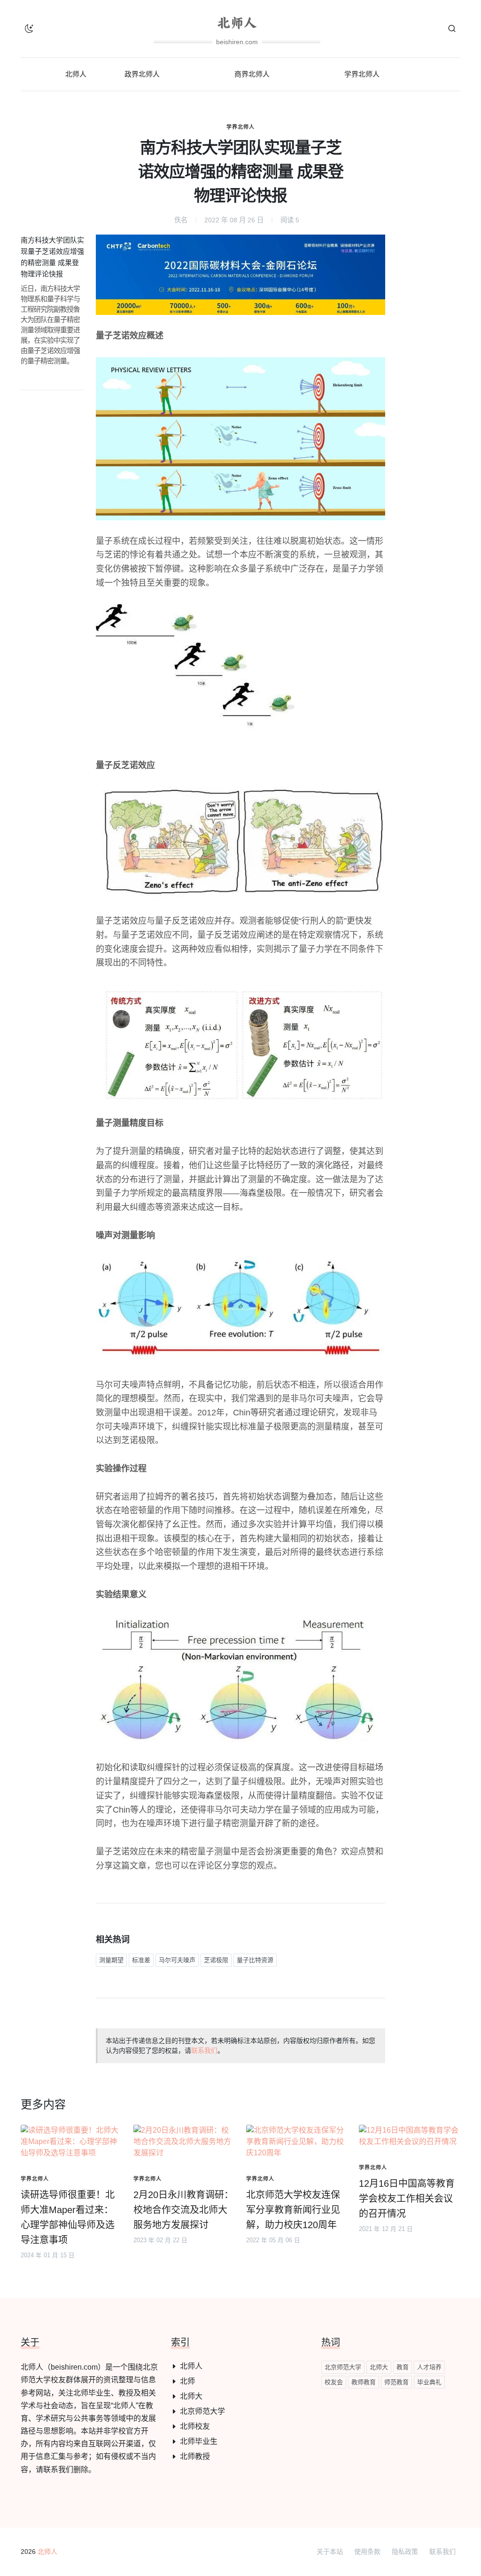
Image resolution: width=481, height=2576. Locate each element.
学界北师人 (240, 127)
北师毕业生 (199, 2441)
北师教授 (195, 2456)
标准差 (141, 1960)
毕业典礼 (429, 2382)
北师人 (191, 2366)
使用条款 (367, 2552)
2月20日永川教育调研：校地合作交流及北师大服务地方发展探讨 (183, 2210)
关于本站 (330, 2552)
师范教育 (396, 2382)
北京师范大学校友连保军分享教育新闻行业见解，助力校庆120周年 (293, 2210)
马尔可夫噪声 (177, 1960)
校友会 (334, 2382)
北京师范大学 (202, 2411)
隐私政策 (405, 2552)
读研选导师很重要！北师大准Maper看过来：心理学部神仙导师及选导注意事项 (68, 2217)
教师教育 (364, 2382)
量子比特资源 (255, 1960)
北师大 (191, 2396)
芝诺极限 (216, 1960)
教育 (403, 2367)
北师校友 (195, 2426)
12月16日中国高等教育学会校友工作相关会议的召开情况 (407, 2199)
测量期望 (111, 1960)
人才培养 (429, 2367)
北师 (187, 2381)
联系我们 (204, 2050)
